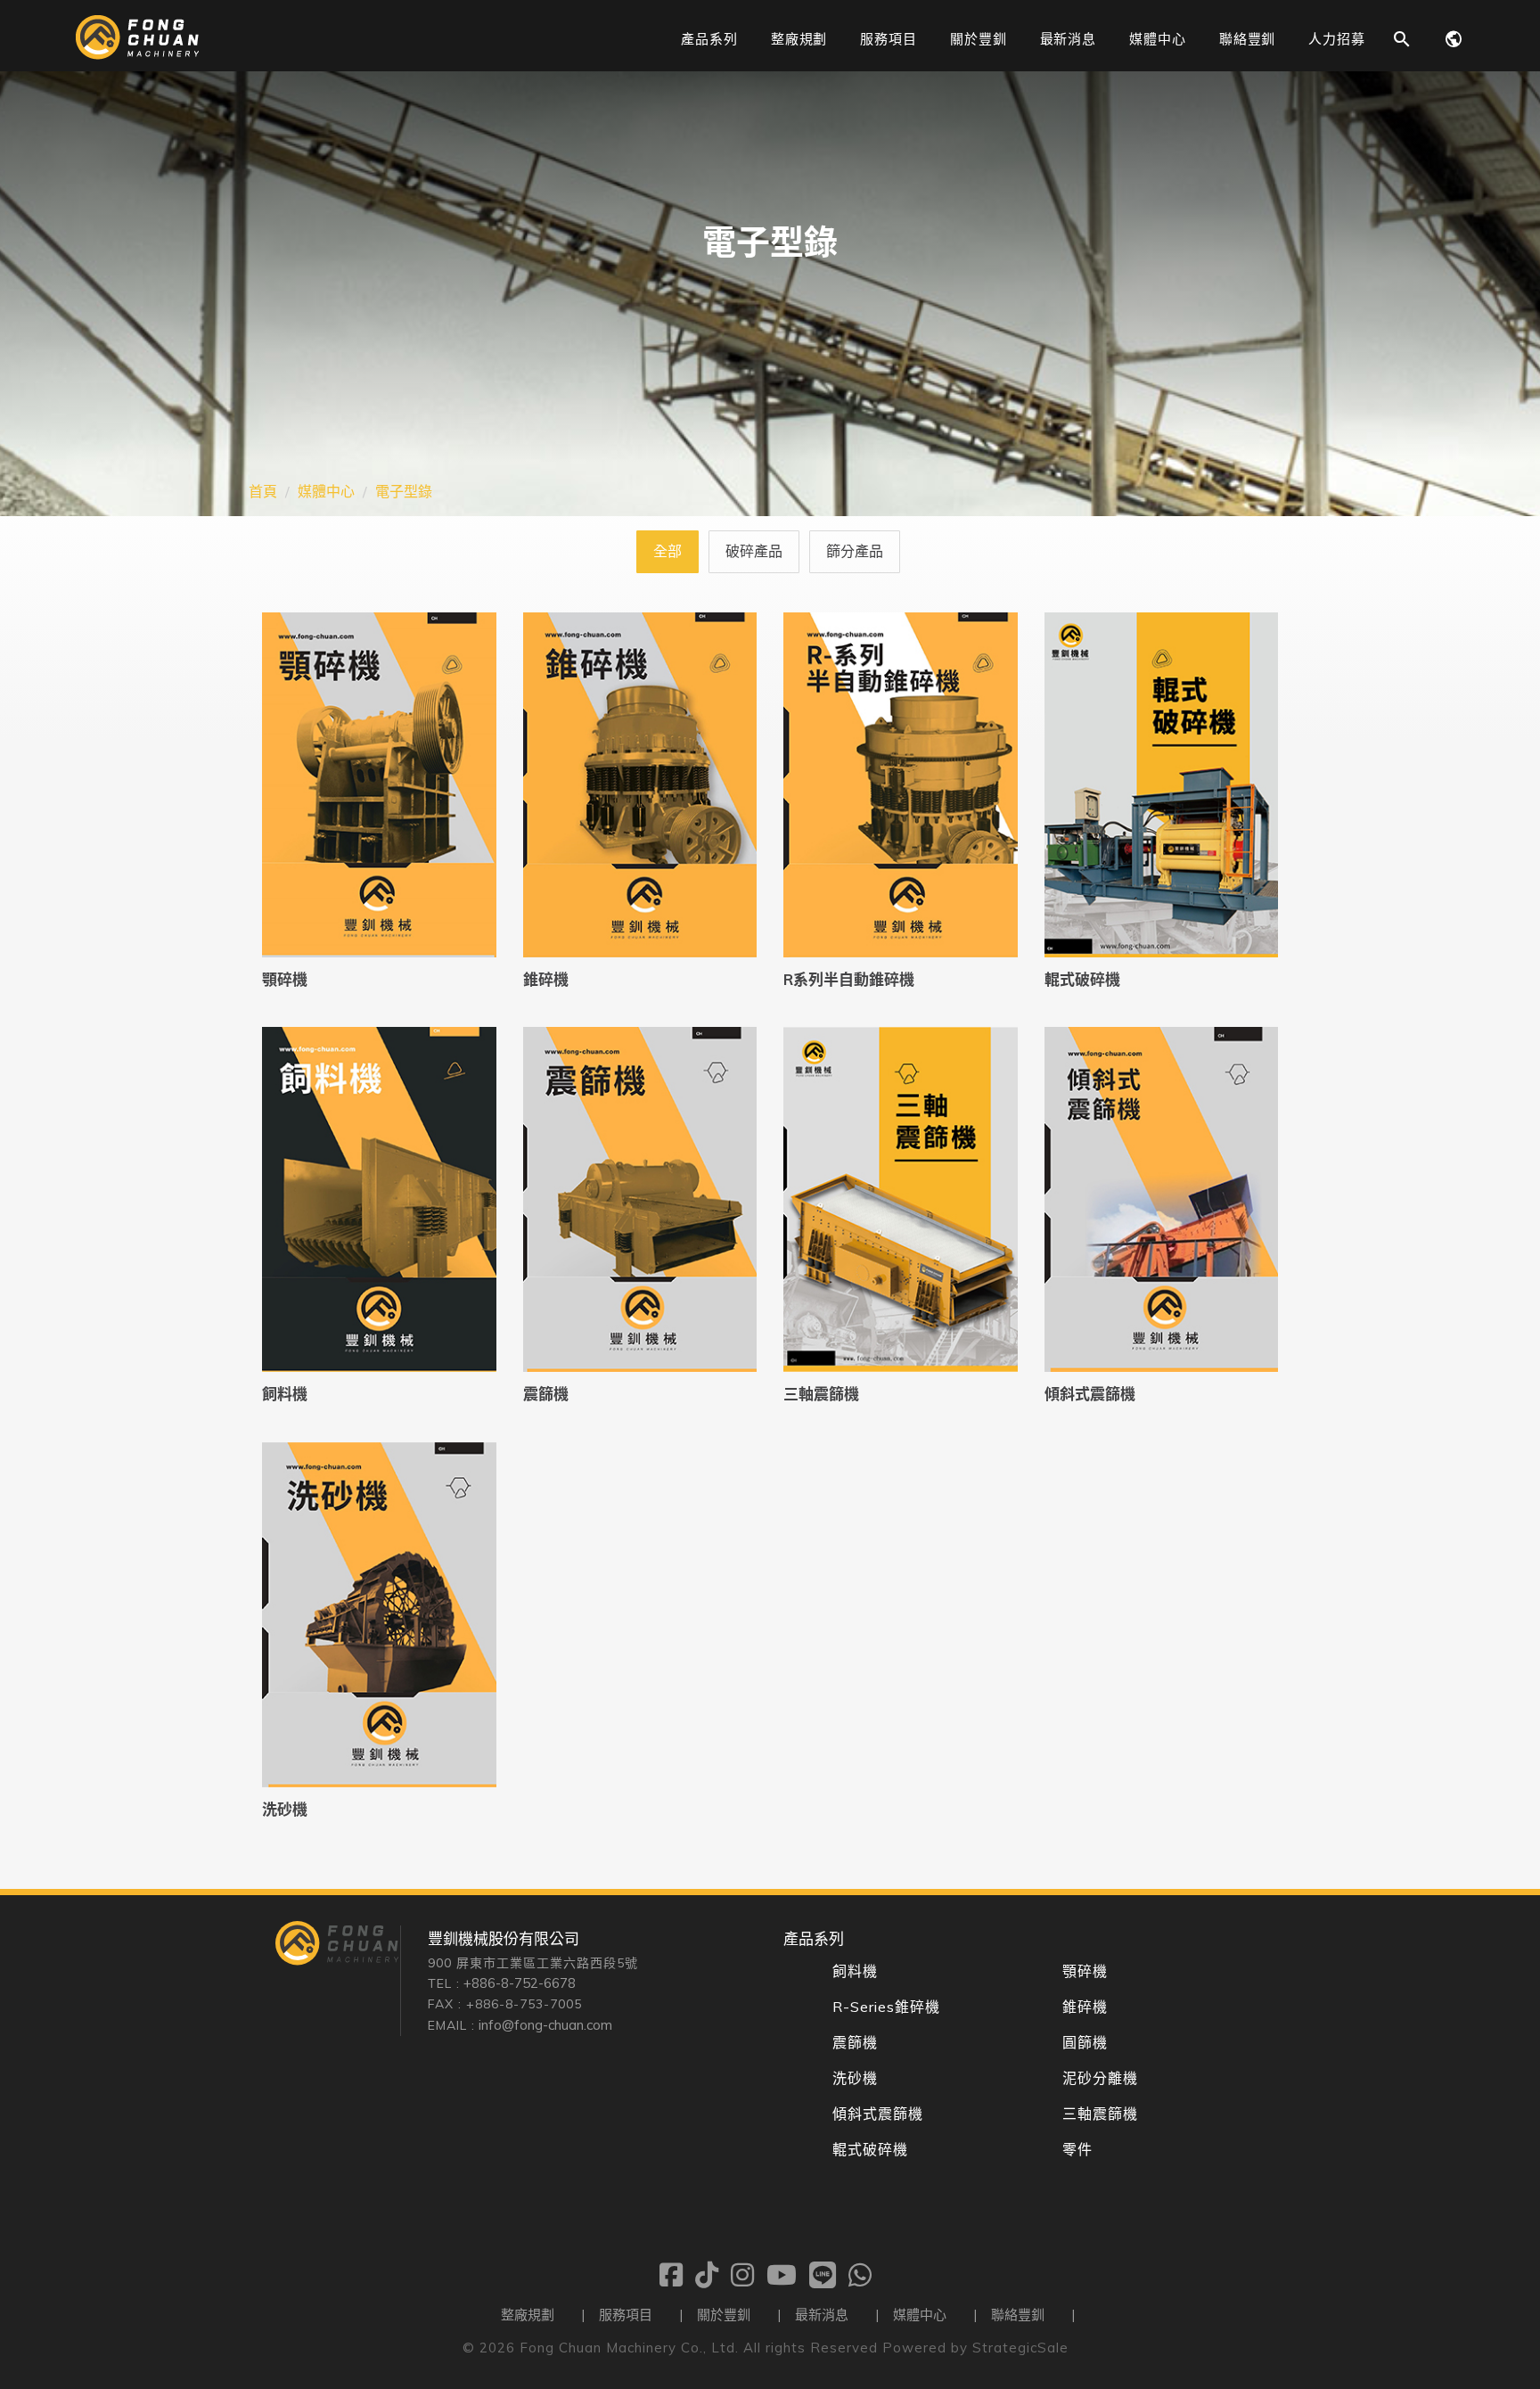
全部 (668, 551)
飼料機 (285, 1394)
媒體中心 (326, 491)
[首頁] (137, 54)
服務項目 (626, 2315)
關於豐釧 (724, 2315)
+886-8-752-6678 (520, 1983)
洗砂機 (285, 1809)
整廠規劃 (528, 2315)
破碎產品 (754, 551)
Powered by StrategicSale (975, 2348)
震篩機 (546, 1394)
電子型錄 (404, 491)
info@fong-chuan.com (545, 2025)
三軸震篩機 (821, 1394)
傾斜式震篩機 (1090, 1394)
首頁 (263, 491)
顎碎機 (285, 979)
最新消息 (822, 2315)
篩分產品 (855, 551)
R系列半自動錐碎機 (849, 979)
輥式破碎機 (1082, 979)
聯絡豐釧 (1018, 2315)
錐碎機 (546, 979)
